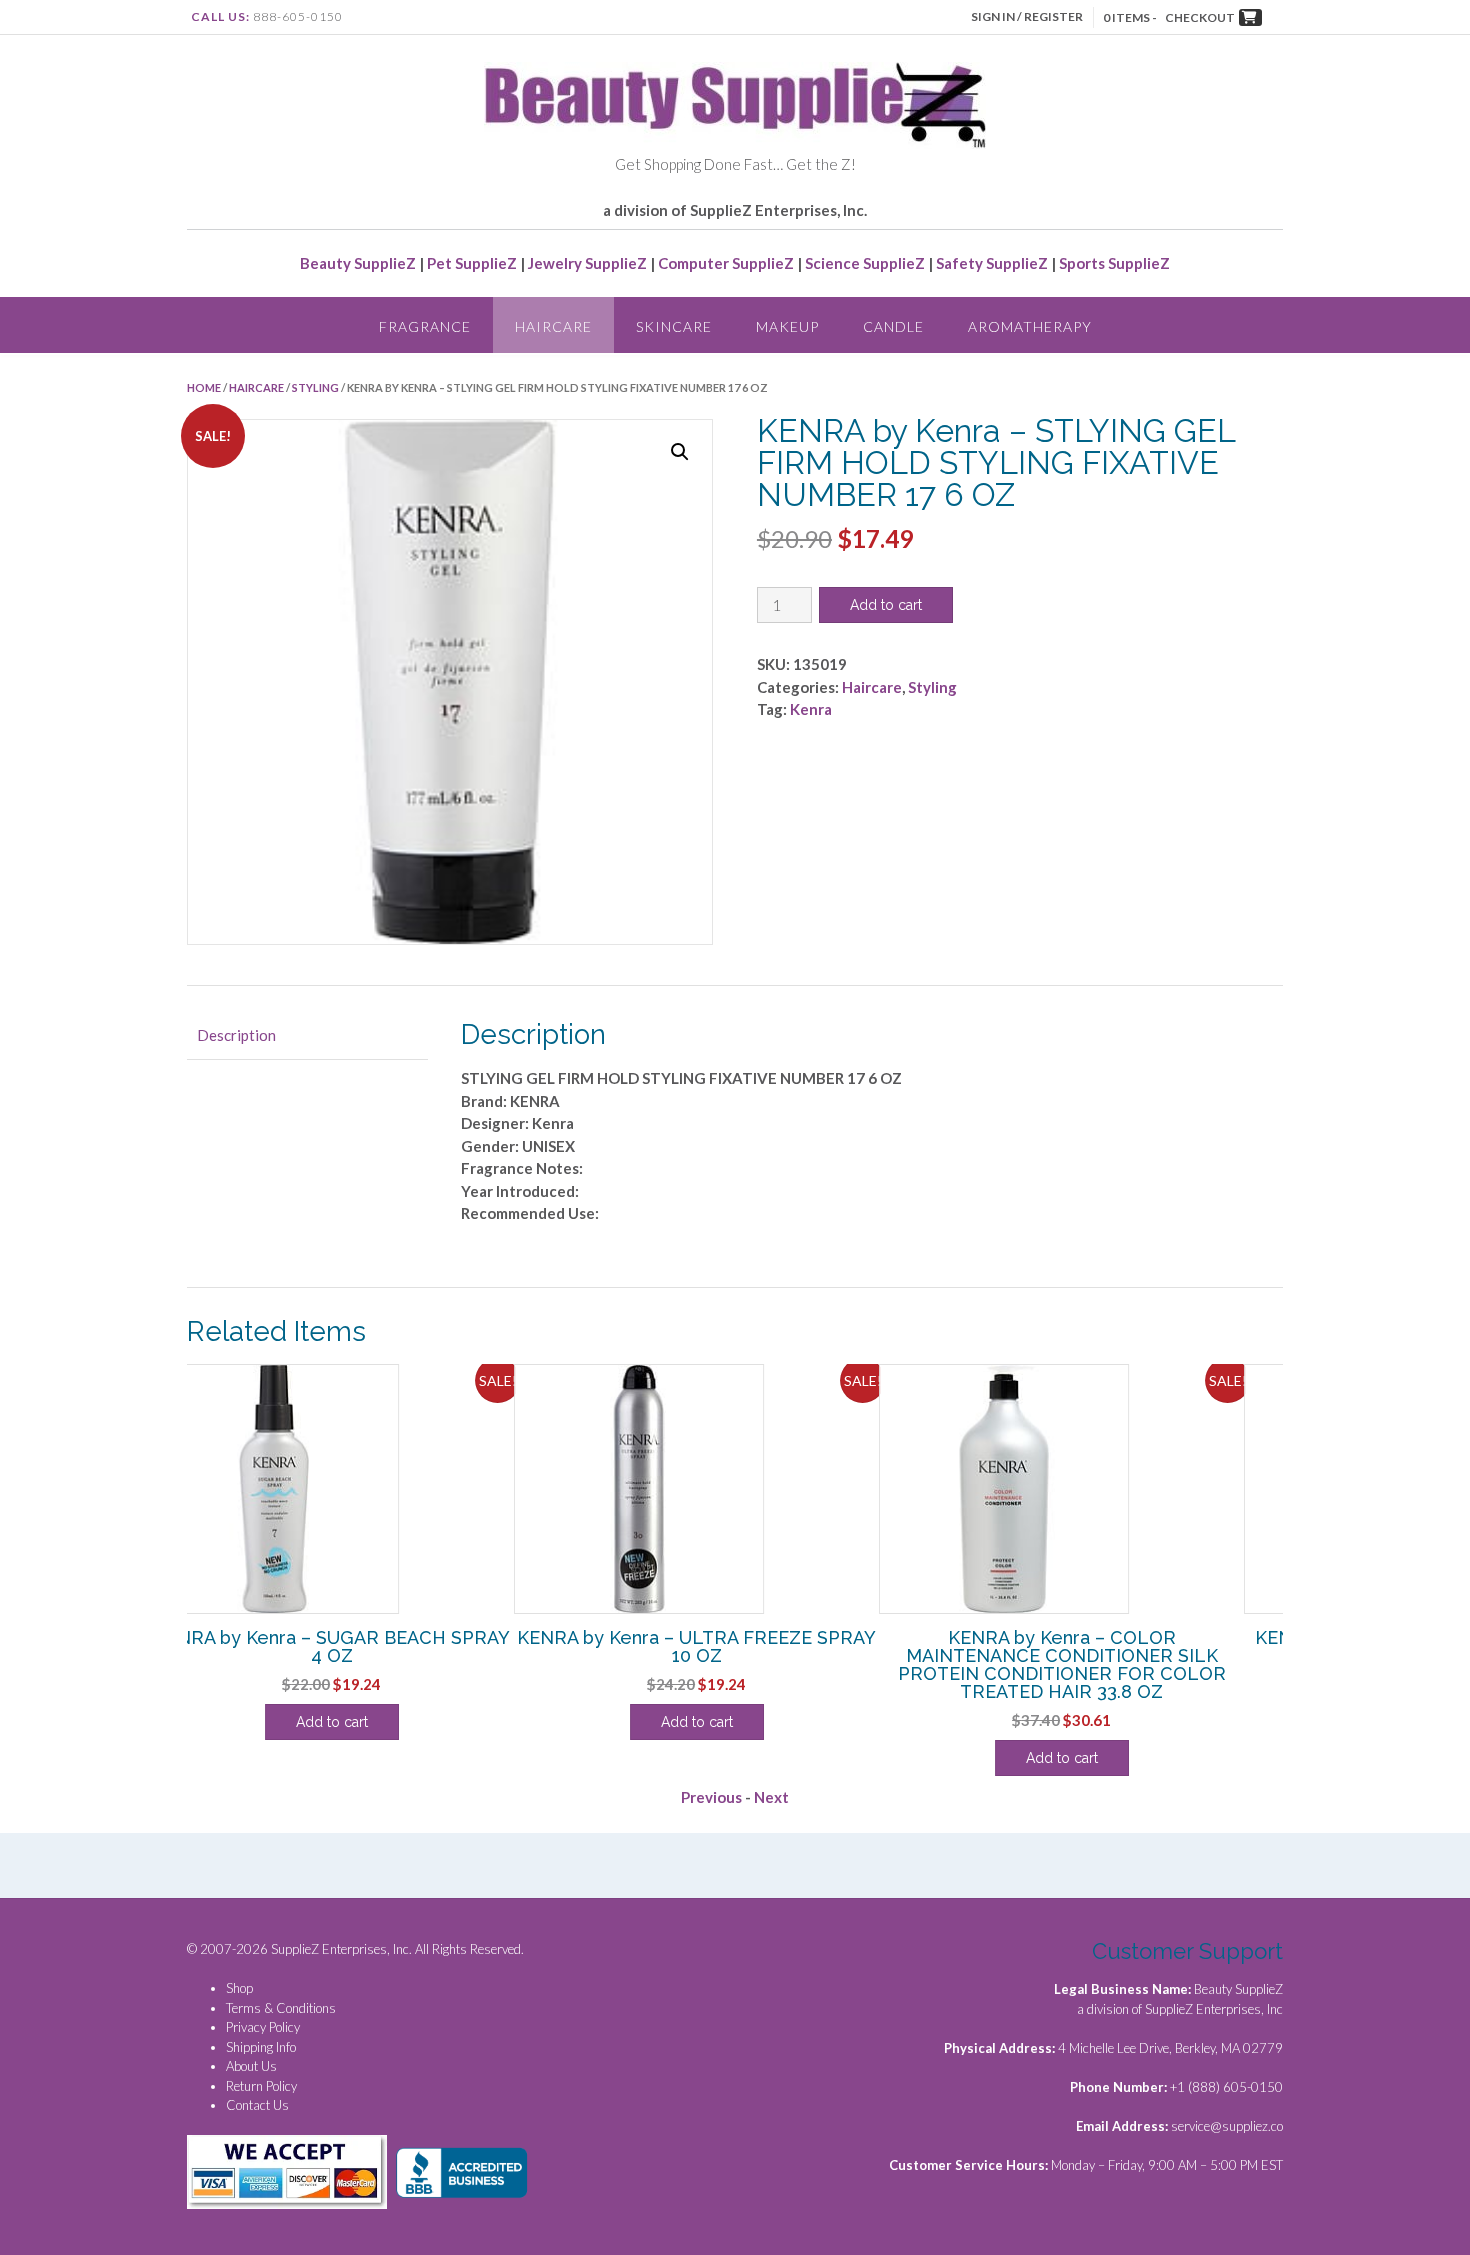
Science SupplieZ (865, 263)
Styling (315, 387)
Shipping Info (261, 2047)
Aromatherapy (1030, 326)
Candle (893, 326)
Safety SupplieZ (992, 263)
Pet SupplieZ (472, 263)
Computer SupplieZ (726, 263)
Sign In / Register (1027, 16)
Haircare (553, 326)
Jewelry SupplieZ (587, 263)
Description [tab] (236, 1035)
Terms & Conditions (281, 2008)
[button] (680, 452)
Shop (239, 1988)
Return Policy (261, 2086)
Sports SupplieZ (1114, 263)
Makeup (787, 326)
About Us (251, 2066)
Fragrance (425, 326)
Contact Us (257, 2105)
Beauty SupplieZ (358, 263)
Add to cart (886, 605)
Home (204, 387)
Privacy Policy (263, 2027)
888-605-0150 (298, 16)
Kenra (811, 709)
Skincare (674, 326)
